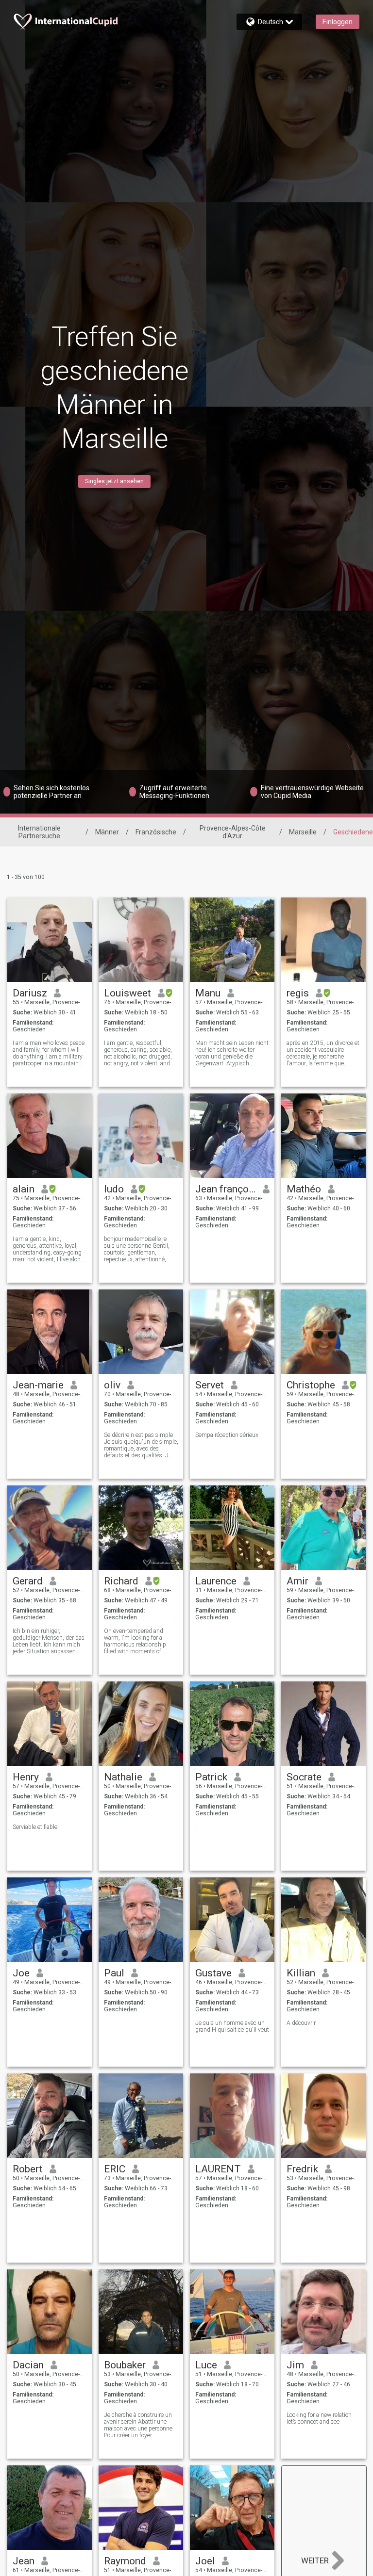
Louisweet (127, 993)
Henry (26, 1777)
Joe (21, 1973)
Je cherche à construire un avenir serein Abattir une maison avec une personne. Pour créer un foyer (139, 2425)
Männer (107, 832)
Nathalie (123, 1777)
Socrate (304, 1777)
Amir (297, 1581)
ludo (114, 1189)
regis (298, 993)
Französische (156, 832)
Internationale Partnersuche (39, 832)
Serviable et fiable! (36, 1827)
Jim (295, 2365)
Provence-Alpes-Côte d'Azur (233, 832)
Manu (208, 993)
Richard (121, 1581)
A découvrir (301, 2023)
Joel (205, 2561)
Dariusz (30, 993)
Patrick (211, 1777)
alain (24, 1189)
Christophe (311, 1385)
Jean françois (226, 1189)
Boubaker (125, 2365)
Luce (206, 2365)
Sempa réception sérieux (227, 1435)
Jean (24, 2561)
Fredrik (302, 2169)
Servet (210, 1385)
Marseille (303, 832)
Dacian (28, 2365)
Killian (301, 1973)
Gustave (213, 1973)
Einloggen (338, 22)
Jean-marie (38, 1385)
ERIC (115, 2169)
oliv (112, 1385)
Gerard (28, 1581)
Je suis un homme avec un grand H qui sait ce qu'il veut (232, 2026)
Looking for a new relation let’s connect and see (319, 2418)
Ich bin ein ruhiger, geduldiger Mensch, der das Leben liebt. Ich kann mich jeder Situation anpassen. (49, 1641)
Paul (114, 1973)
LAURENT (218, 2169)
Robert (28, 2169)
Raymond (125, 2561)
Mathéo (304, 1189)
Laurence (216, 1581)
